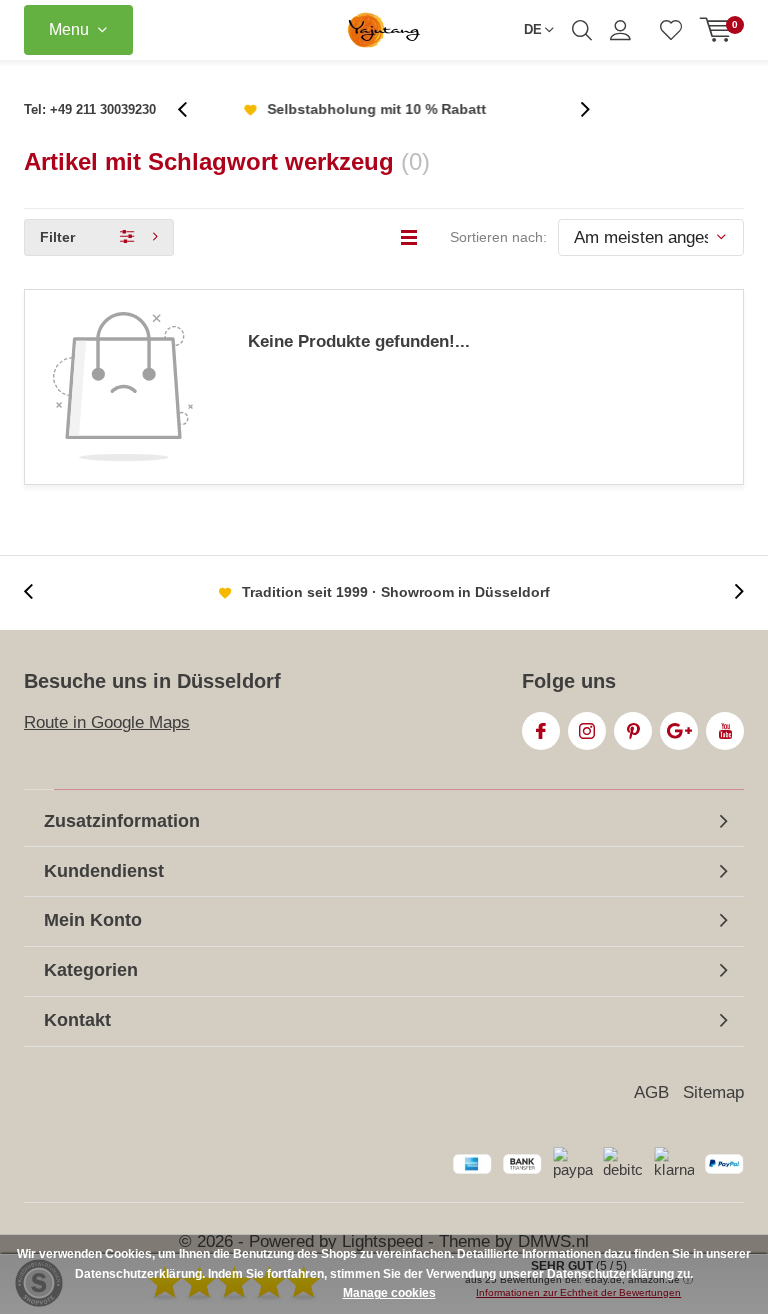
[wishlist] (671, 30)
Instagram (587, 731)
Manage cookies (389, 1293)
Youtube (725, 731)
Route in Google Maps (107, 722)
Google (679, 731)
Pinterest (633, 731)
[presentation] (193, 109)
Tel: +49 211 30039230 (90, 109)
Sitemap (713, 1092)
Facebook (541, 731)
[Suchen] (582, 30)
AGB (651, 1092)
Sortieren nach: (498, 237)
